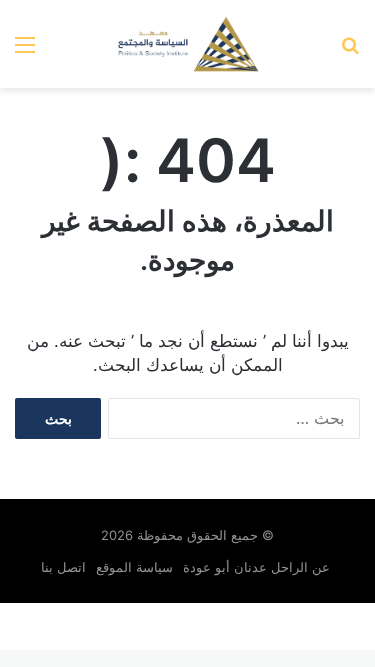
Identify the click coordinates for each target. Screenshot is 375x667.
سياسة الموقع (134, 567)
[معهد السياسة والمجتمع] (187, 44)
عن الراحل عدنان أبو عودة (258, 567)
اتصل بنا (63, 567)
